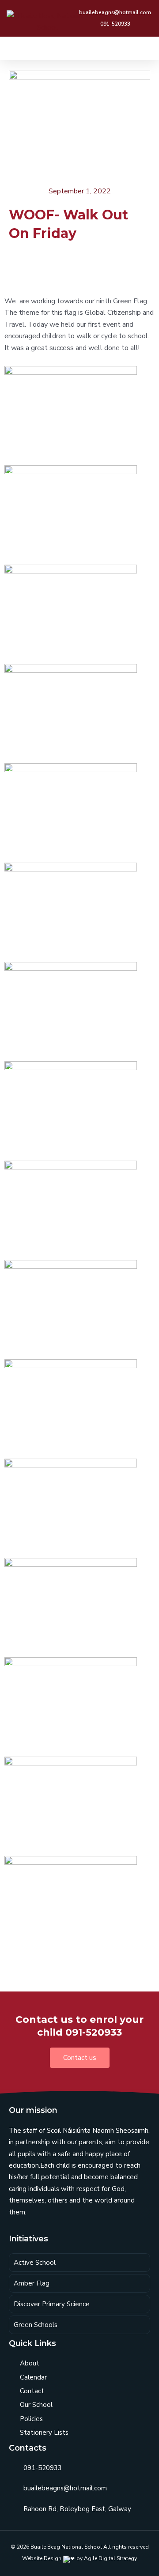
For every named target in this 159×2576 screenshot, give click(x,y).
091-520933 (43, 2468)
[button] (146, 48)
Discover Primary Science (52, 2304)
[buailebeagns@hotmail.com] (13, 2489)
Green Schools (36, 2325)
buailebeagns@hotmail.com (65, 2488)
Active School (35, 2263)
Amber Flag (32, 2283)
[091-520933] (13, 2468)
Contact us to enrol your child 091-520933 (79, 2026)
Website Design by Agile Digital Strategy (79, 2558)
